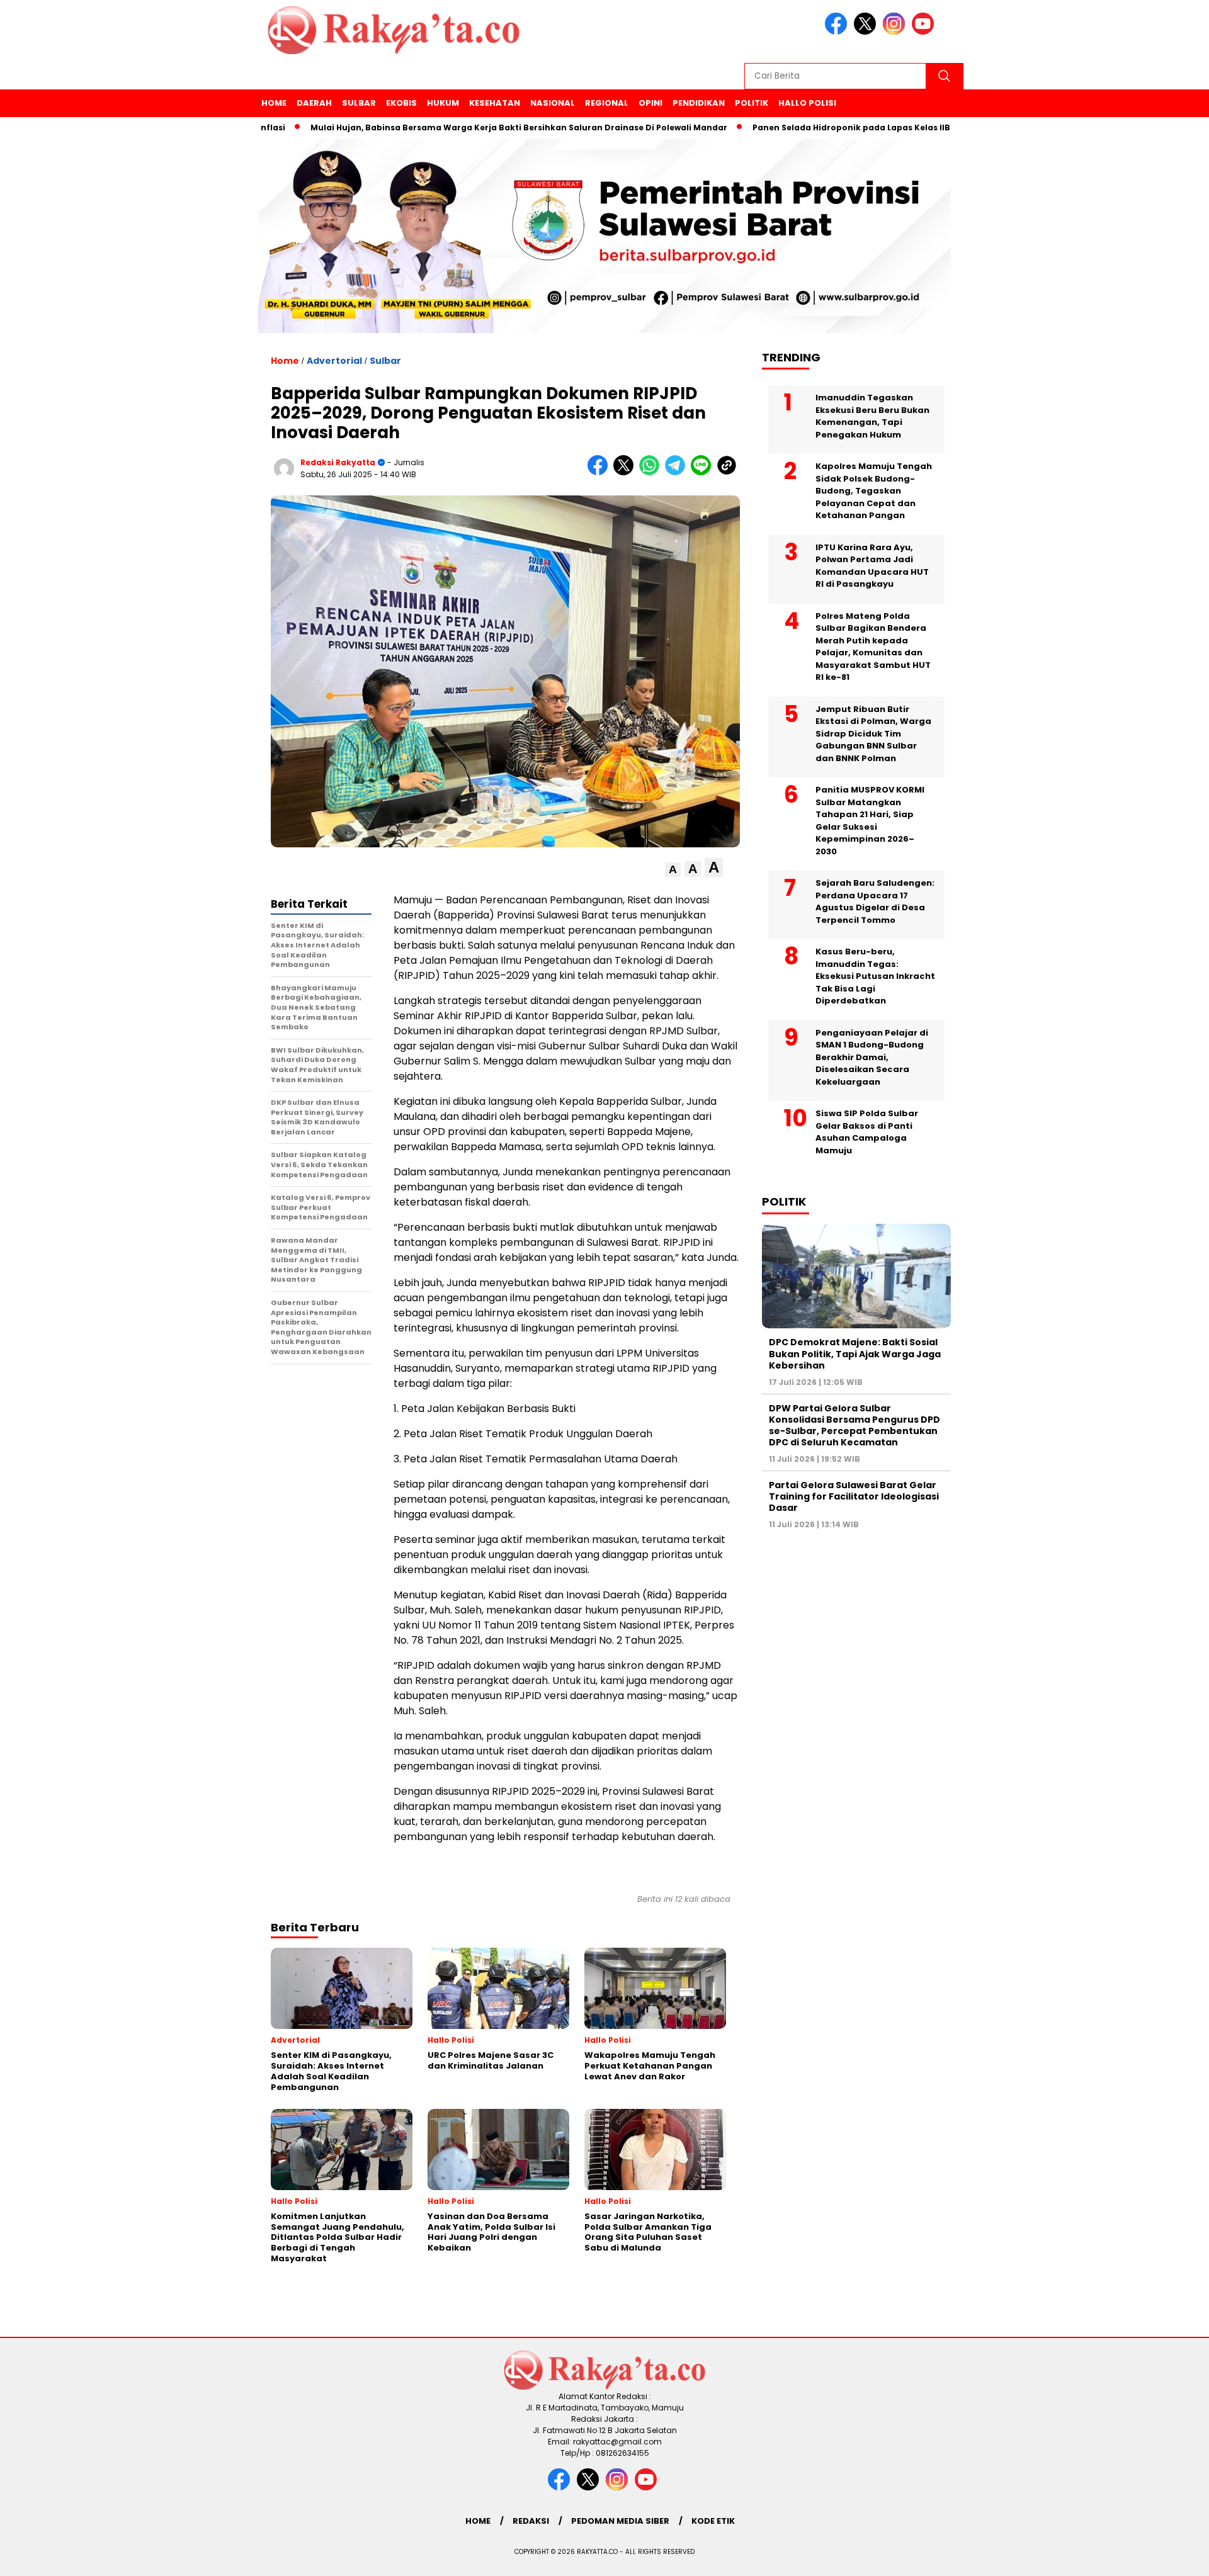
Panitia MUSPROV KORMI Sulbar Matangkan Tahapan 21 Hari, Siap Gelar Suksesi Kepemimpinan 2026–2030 (870, 821)
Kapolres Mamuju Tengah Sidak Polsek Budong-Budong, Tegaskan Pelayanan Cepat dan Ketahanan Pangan (874, 491)
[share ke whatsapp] (652, 472)
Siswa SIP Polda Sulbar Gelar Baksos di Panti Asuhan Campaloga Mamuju (867, 1132)
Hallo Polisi (807, 103)
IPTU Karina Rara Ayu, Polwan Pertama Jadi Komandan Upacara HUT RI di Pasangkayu (872, 566)
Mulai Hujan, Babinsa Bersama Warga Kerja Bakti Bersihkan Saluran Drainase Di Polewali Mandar (452, 127)
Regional (607, 103)
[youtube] (925, 32)
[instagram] (896, 32)
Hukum (443, 103)
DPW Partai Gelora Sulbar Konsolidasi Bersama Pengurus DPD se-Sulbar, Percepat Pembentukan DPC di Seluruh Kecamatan (854, 1425)
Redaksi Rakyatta (338, 462)
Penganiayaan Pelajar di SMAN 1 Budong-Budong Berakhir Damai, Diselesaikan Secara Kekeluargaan (872, 1057)
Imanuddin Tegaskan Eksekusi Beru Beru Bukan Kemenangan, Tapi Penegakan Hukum (872, 416)
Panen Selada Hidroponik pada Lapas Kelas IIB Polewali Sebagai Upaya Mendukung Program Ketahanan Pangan (926, 127)
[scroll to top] (1162, 2556)
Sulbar (359, 103)
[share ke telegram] (678, 472)
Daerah (314, 103)
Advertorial (334, 361)
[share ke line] (704, 472)
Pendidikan (699, 103)
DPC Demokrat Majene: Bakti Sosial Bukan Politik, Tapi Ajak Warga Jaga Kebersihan (855, 1353)
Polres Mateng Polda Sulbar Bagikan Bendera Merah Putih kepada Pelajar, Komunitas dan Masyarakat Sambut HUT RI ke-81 (873, 647)
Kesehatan (495, 103)
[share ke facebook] (600, 472)
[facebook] (838, 32)
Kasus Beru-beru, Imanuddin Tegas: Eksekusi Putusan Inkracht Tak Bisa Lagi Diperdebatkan (875, 976)
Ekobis (401, 103)
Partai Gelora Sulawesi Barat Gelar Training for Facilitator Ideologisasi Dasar (854, 1496)
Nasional (553, 103)
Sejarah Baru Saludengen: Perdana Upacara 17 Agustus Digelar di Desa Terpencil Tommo (875, 901)
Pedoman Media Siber (620, 2521)
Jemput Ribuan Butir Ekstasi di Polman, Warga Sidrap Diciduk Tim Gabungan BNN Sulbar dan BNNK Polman (873, 734)
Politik (752, 103)
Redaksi (531, 2521)
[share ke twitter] (626, 472)
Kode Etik (713, 2521)
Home (274, 103)
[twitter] (867, 32)
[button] (673, 870)
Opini (650, 103)
